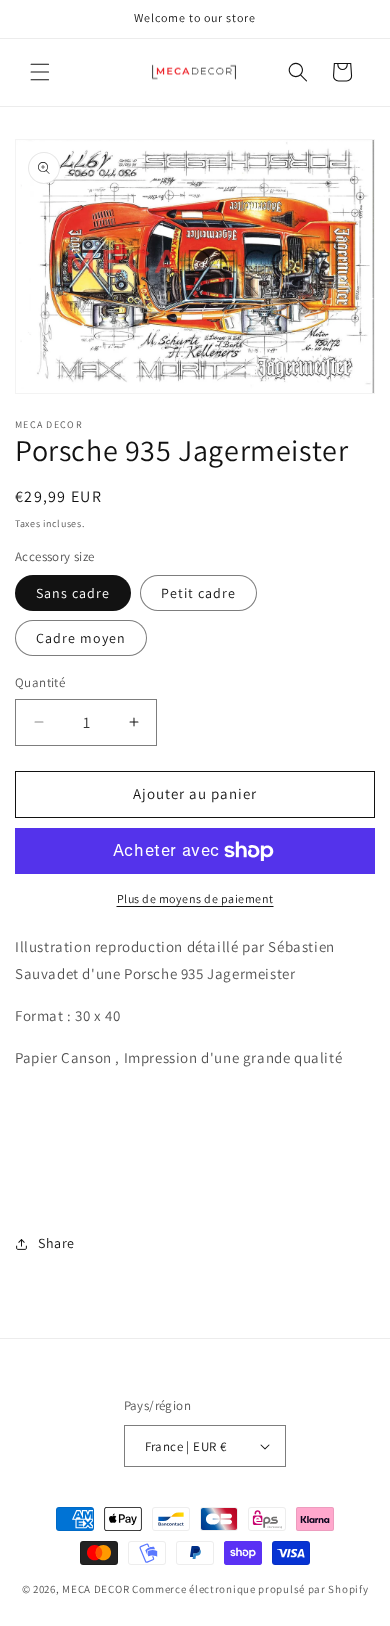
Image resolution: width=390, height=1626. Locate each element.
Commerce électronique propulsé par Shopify (250, 1589)
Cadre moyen (81, 638)
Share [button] (56, 1243)
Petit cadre (198, 593)
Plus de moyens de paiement (195, 898)
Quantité (40, 682)
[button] (40, 72)
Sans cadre (73, 593)
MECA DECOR (95, 1589)
